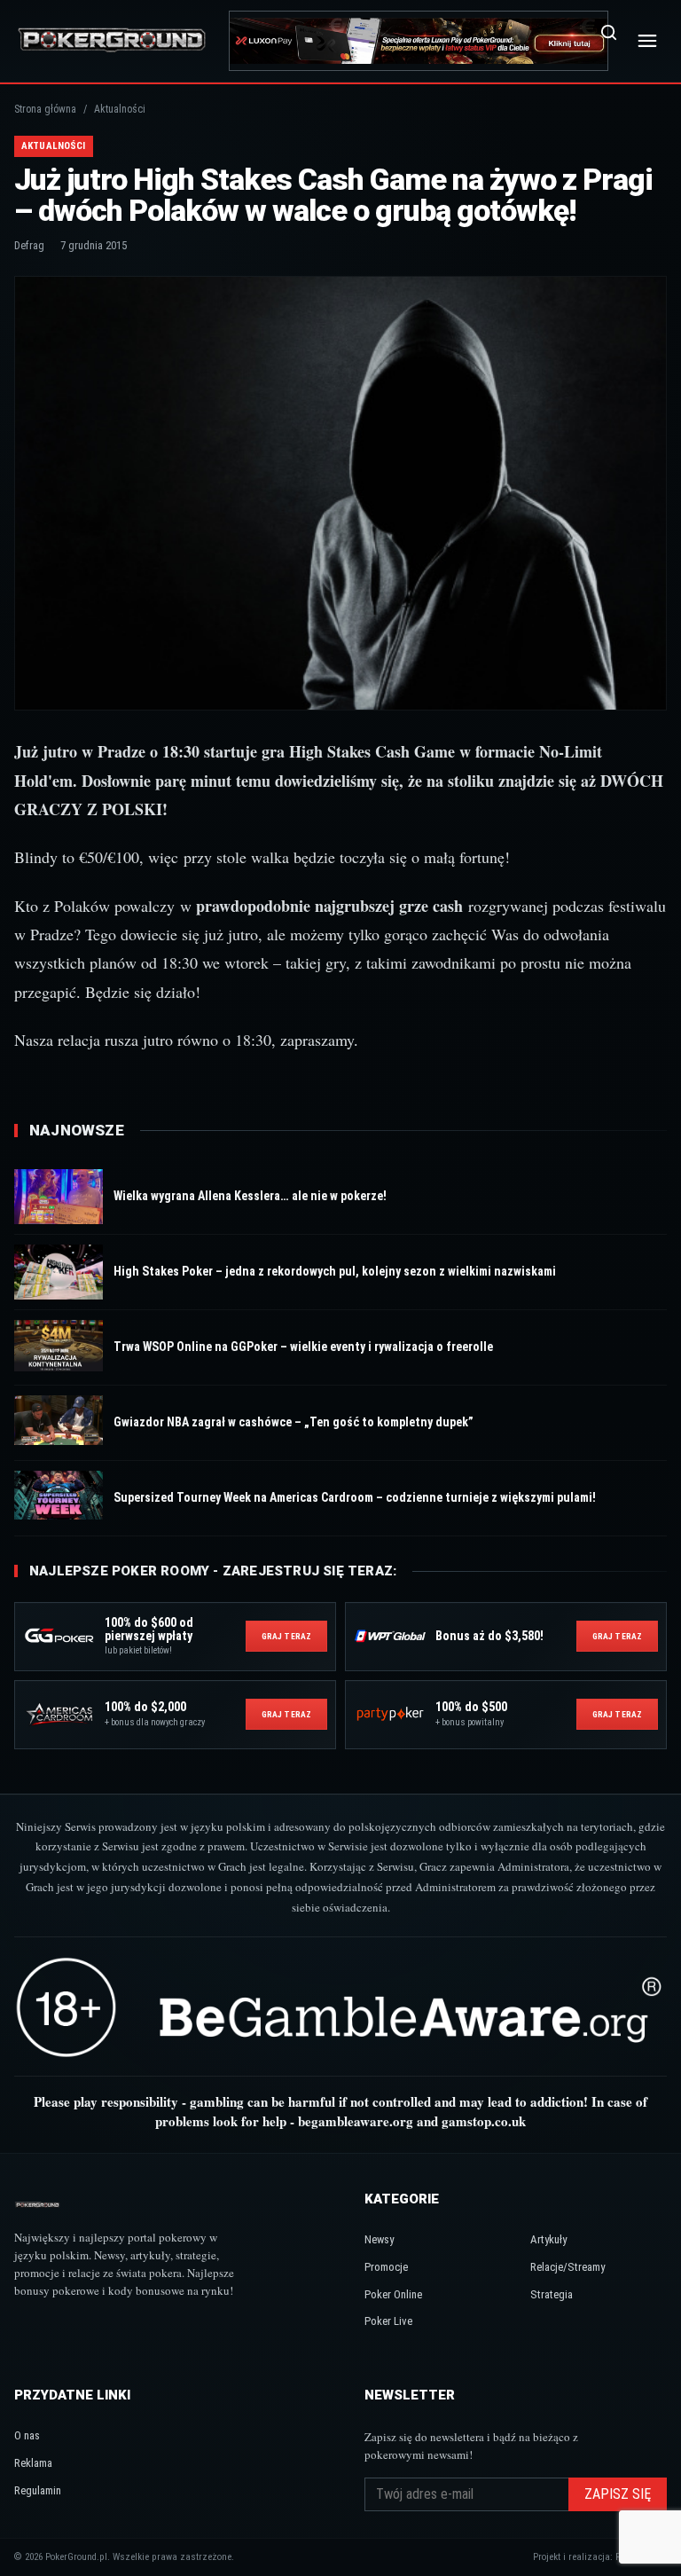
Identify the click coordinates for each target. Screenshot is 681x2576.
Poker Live (388, 2321)
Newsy (379, 2239)
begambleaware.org (356, 2121)
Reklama (33, 2463)
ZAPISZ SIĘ (618, 2494)
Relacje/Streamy (567, 2267)
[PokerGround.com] (112, 40)
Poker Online (393, 2294)
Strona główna (45, 109)
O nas (27, 2435)
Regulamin (38, 2490)
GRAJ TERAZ (286, 1636)
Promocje (386, 2267)
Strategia (552, 2294)
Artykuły (548, 2239)
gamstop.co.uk (484, 2121)
